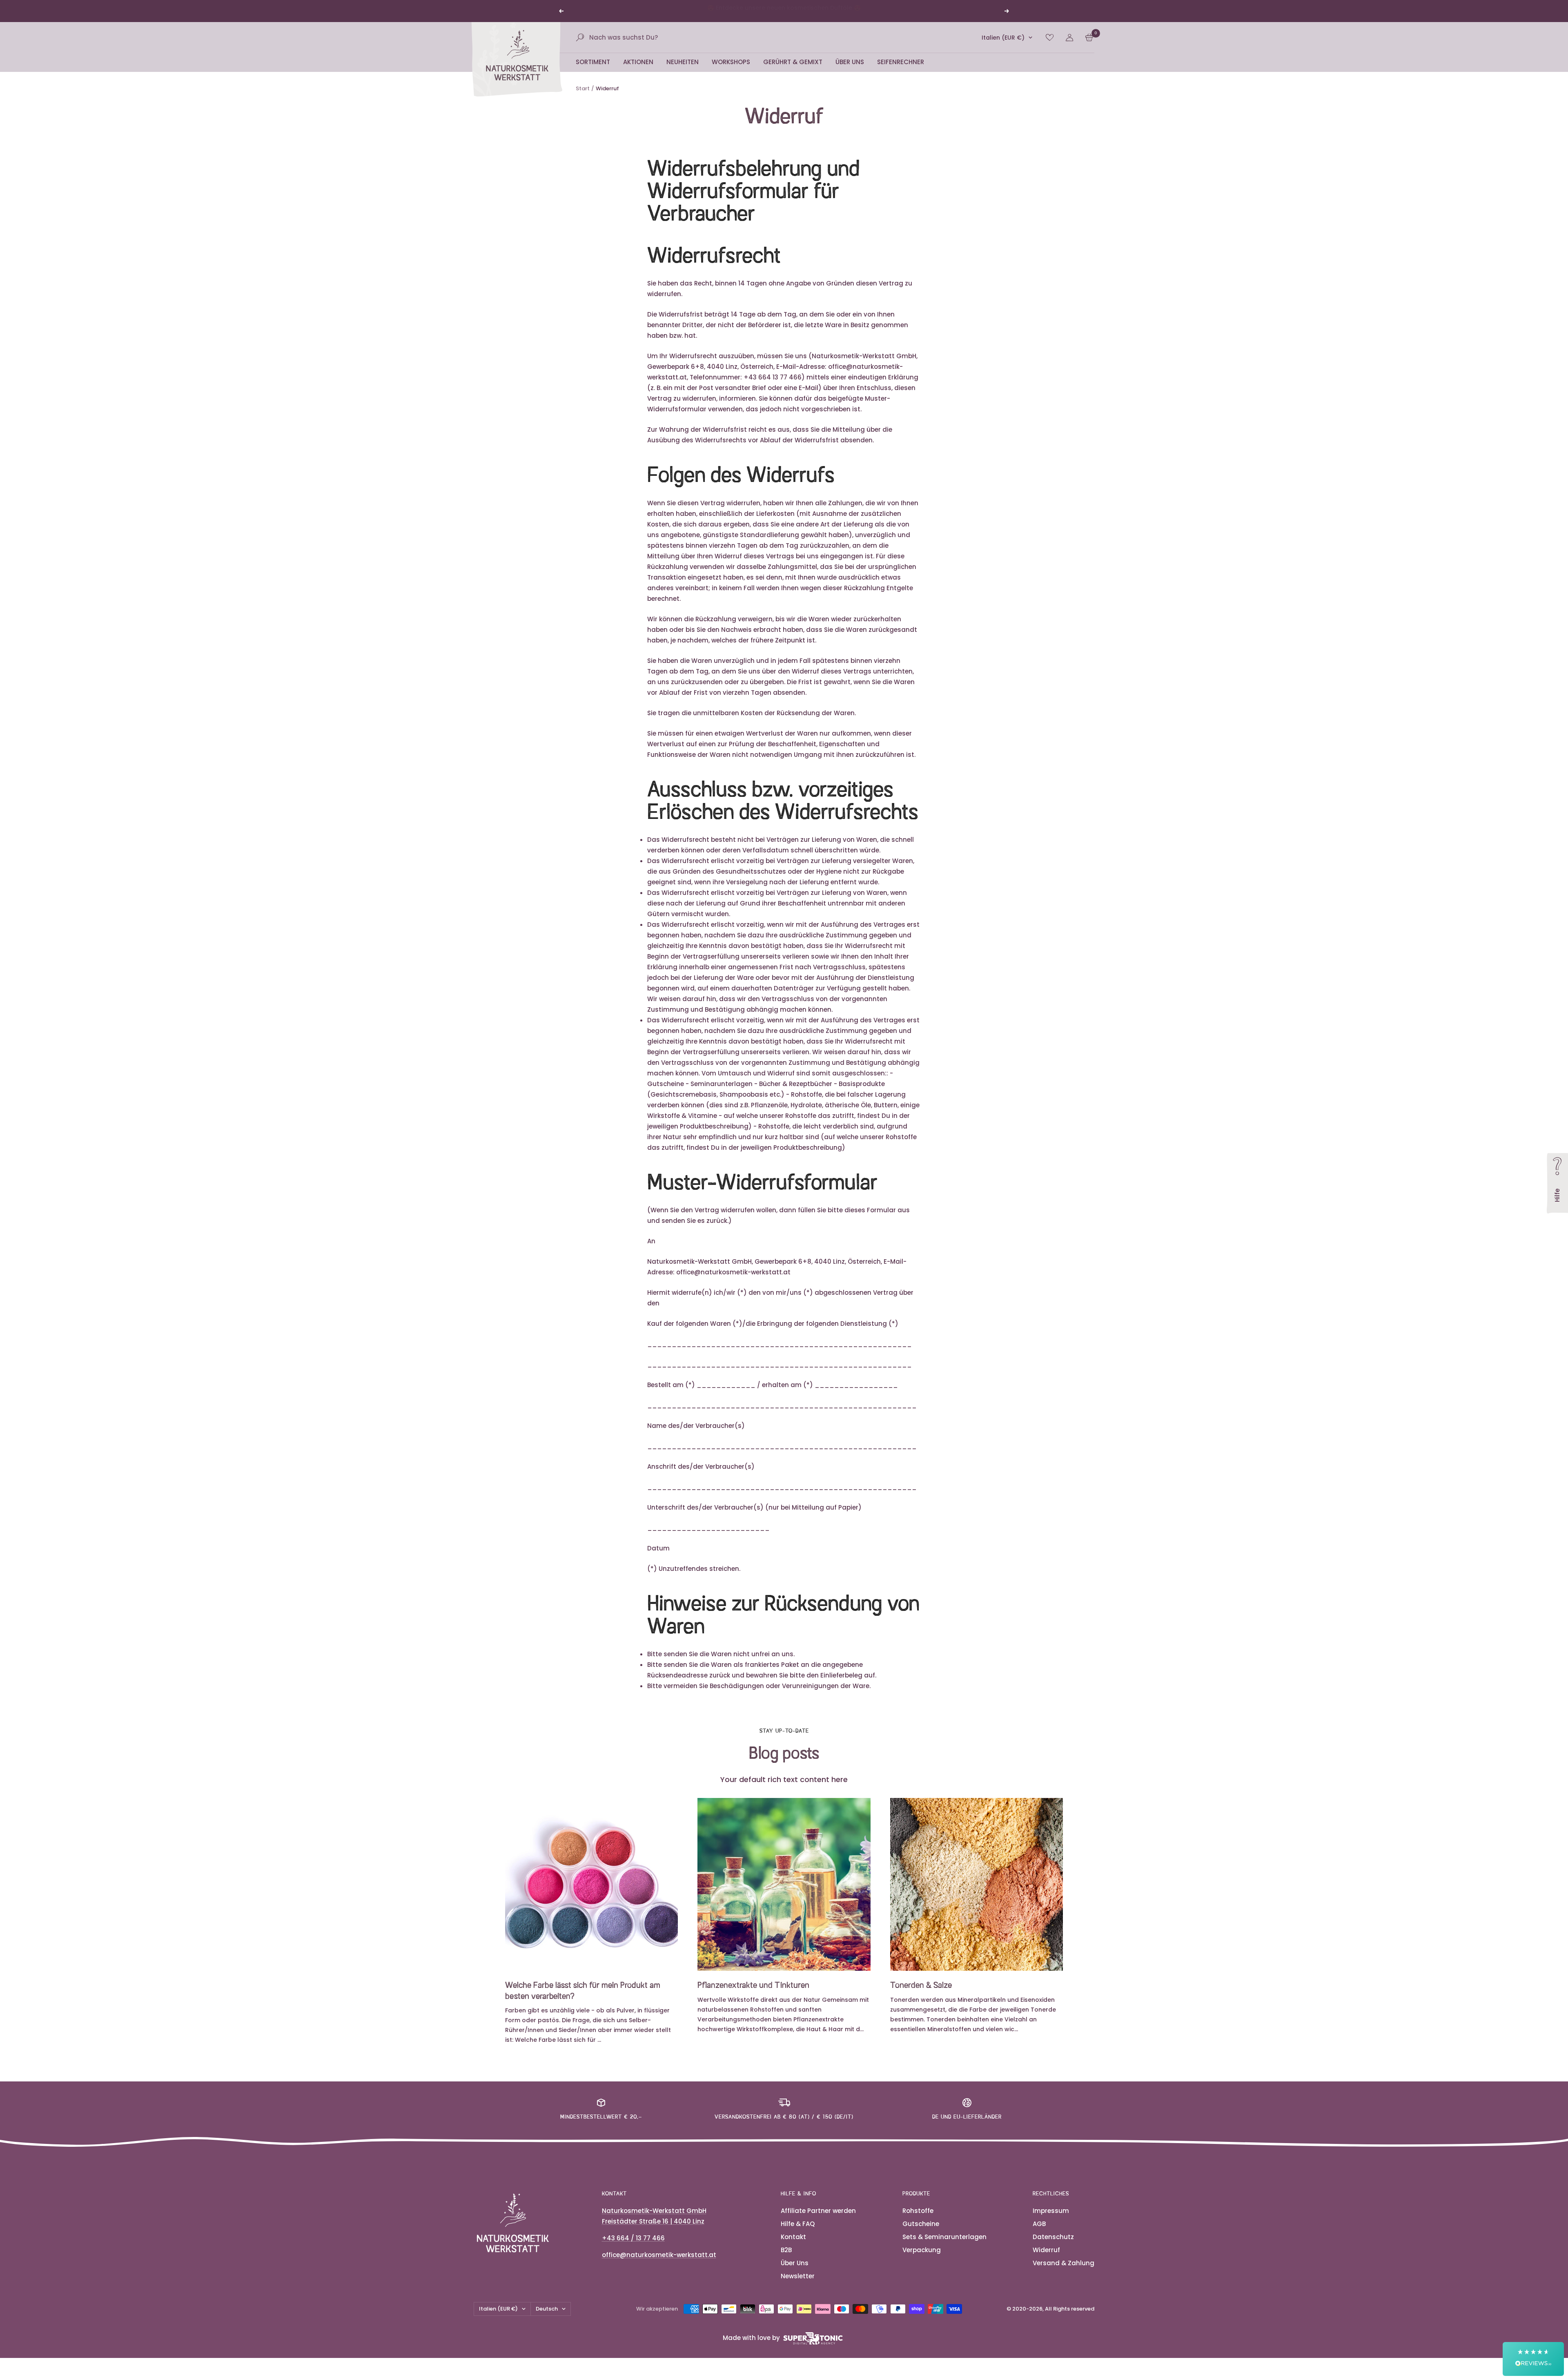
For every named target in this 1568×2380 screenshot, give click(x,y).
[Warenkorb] (1089, 47)
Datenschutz (1053, 2247)
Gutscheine (921, 2234)
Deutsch (547, 2319)
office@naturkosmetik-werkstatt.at (659, 2265)
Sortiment (593, 72)
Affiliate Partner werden (818, 2221)
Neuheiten (683, 72)
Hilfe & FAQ (798, 2234)
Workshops (731, 72)
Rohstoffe (918, 2221)
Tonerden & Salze (921, 1996)
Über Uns (850, 72)
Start (583, 98)
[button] (1533, 2359)
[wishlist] (1050, 47)
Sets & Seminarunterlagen (944, 2247)
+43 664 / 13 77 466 (633, 2248)
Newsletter (798, 2286)
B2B (786, 2260)
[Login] (1069, 47)
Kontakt (793, 2247)
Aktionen (638, 72)
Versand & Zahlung (1064, 2273)
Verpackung (922, 2260)
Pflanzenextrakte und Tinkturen (753, 1996)
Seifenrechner (901, 72)
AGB (1039, 2234)
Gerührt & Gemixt (793, 72)
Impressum (1051, 2221)
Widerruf (1046, 2260)
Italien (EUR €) (1003, 47)
